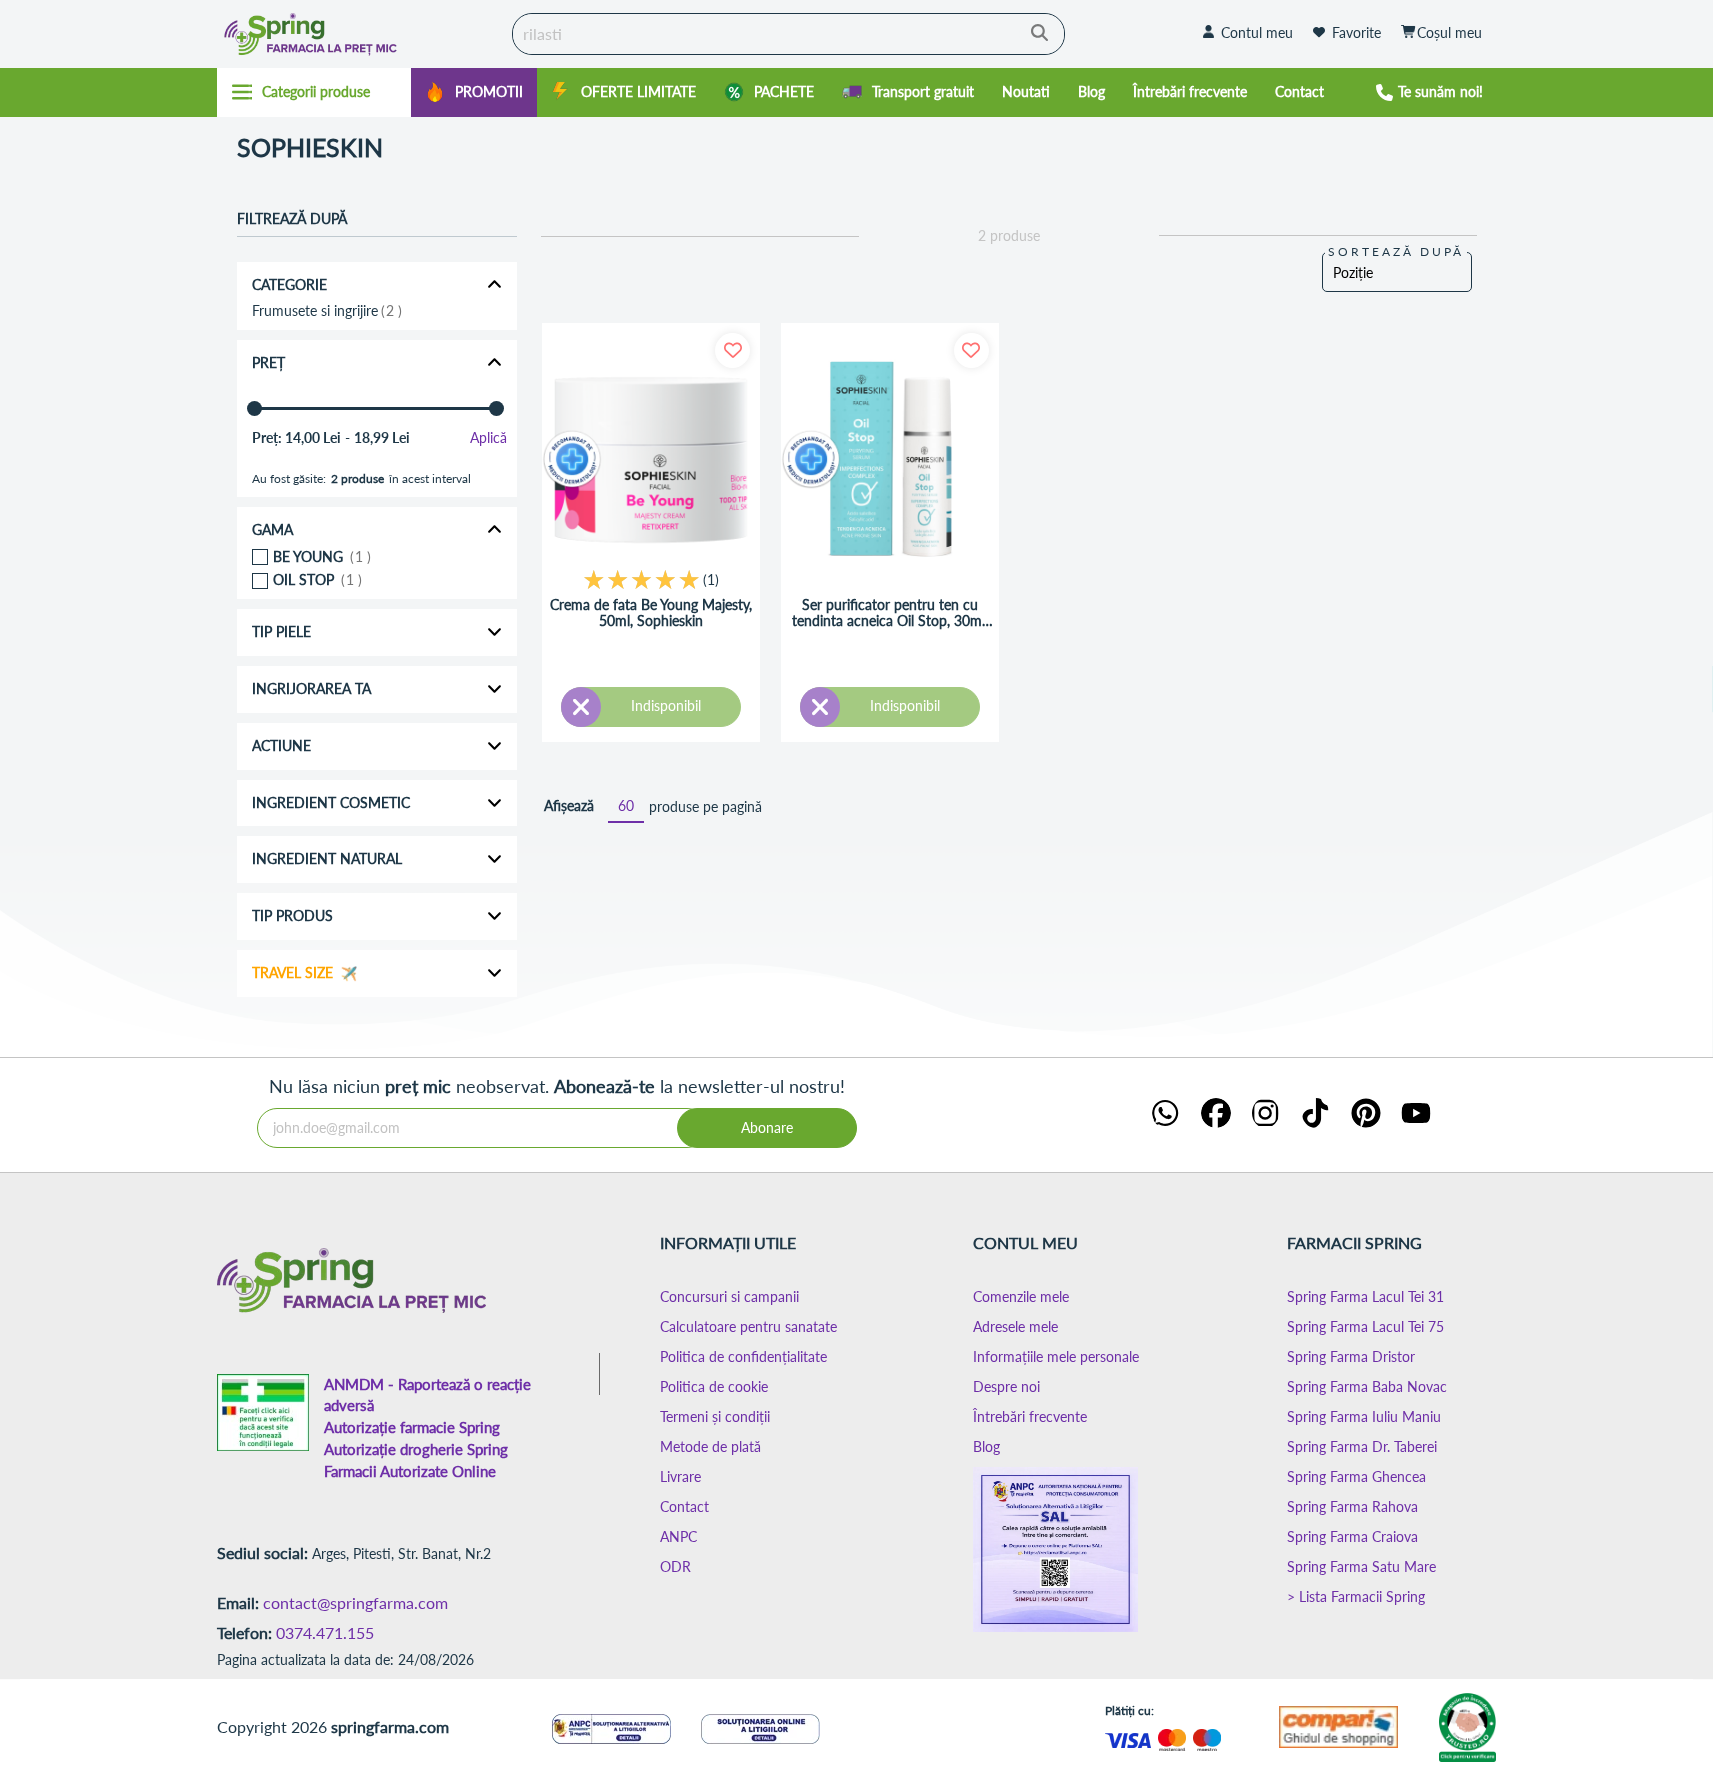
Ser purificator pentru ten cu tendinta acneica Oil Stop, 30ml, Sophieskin (890, 613)
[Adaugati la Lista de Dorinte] (732, 350)
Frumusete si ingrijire (325, 311)
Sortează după (1396, 251)
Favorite (1356, 32)
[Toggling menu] (314, 92)
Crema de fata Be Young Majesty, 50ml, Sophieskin (651, 613)
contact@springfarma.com (355, 1602)
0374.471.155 (325, 1632)
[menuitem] (474, 92)
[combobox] (788, 34)
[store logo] (360, 34)
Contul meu (1257, 32)
